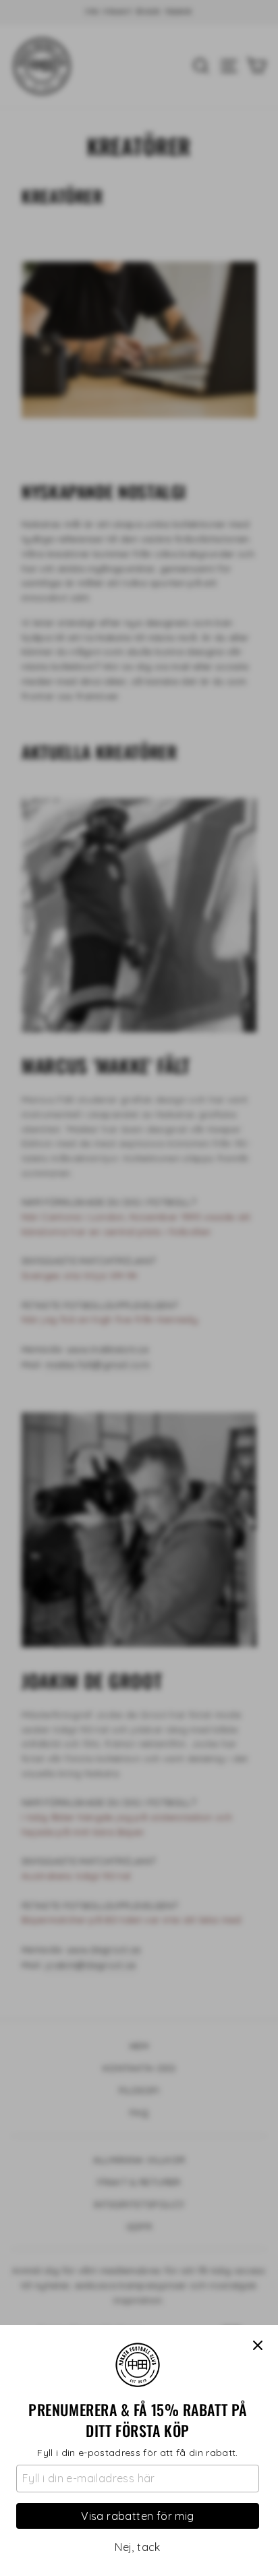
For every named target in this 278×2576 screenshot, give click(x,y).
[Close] (258, 2345)
